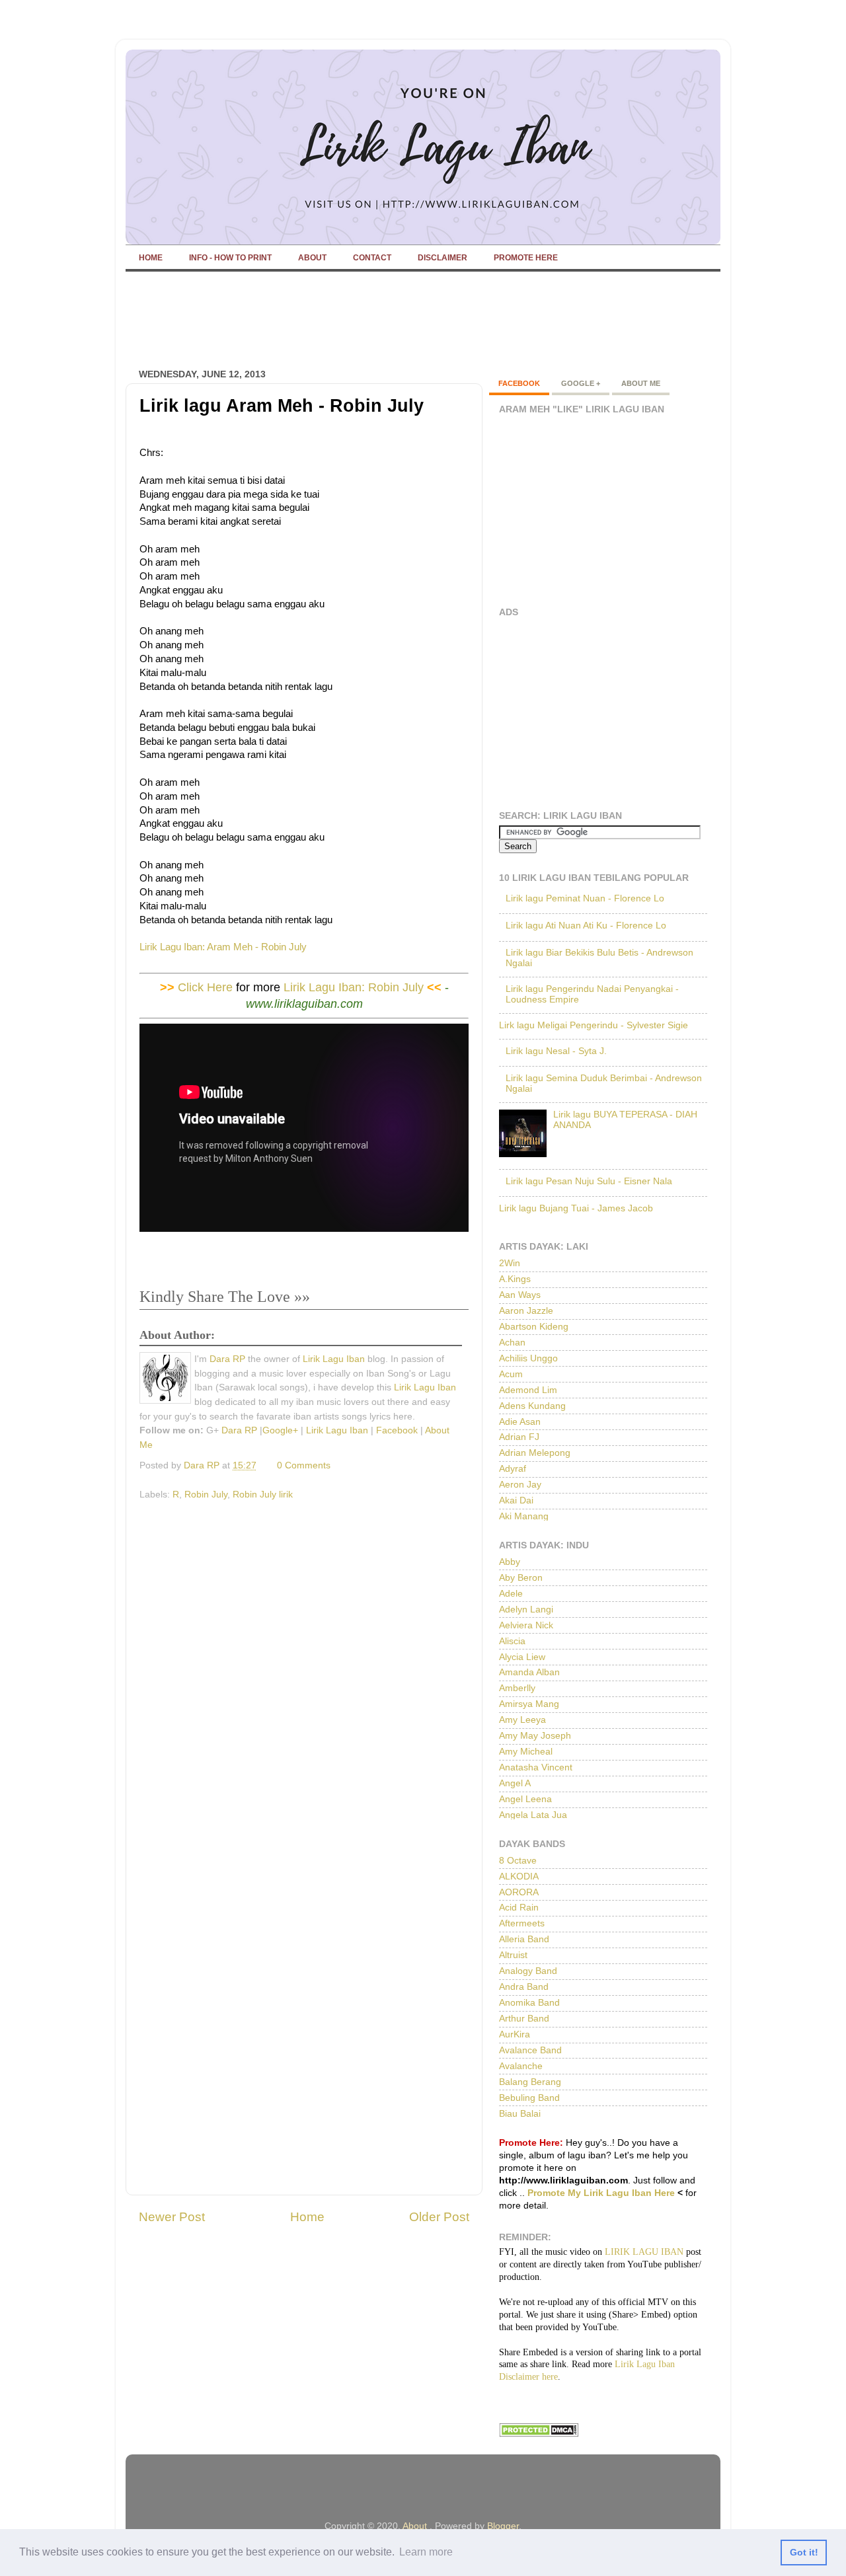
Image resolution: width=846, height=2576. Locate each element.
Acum (511, 1374)
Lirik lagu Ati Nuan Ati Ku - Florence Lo (586, 926)
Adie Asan (520, 1422)
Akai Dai (516, 1500)
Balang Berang (530, 2082)
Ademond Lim (528, 1390)
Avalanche (521, 2066)
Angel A (515, 1783)
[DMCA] (539, 2434)
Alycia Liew (522, 1657)
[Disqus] (304, 1673)
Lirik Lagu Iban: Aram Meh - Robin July (224, 947)
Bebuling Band (529, 2098)
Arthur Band (524, 2019)
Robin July (206, 1495)
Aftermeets (522, 1923)
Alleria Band (524, 1939)
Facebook (397, 1430)
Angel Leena (525, 1799)
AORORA (519, 1892)
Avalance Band (530, 2050)
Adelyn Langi (526, 1610)
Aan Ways (520, 1295)
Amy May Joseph (535, 1736)
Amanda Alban (529, 1672)
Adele (511, 1594)
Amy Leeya (522, 1720)
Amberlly (517, 1688)
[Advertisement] (366, 321)
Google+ (280, 1430)
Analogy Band (528, 1971)
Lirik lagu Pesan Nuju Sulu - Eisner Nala (589, 1181)
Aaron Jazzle (526, 1311)
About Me (641, 383)
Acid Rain (519, 1908)
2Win (510, 1263)
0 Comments (304, 1465)
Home (307, 2217)
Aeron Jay (520, 1485)
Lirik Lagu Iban (334, 1359)
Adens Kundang (532, 1406)
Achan (512, 1343)
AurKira (515, 2034)
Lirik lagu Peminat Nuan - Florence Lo (585, 898)
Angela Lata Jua (533, 1815)
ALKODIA (519, 1876)
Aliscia (512, 1641)
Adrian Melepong (535, 1453)
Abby (510, 1562)
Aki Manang (524, 1516)
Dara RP (227, 1359)
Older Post (439, 2217)
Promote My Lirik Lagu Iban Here (601, 2193)
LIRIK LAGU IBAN (644, 2252)
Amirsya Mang (529, 1704)
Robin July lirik (263, 1495)
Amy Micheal (526, 1752)
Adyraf (513, 1469)
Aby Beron (521, 1578)
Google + (581, 383)
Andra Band (524, 1987)
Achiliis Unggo (528, 1358)
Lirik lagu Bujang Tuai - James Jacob (576, 1208)
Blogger (503, 2526)
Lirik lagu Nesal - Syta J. (556, 1051)
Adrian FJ (519, 1437)
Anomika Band (529, 2003)
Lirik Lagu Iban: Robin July (354, 987)
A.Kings (515, 1279)
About (415, 2526)
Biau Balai (520, 2114)
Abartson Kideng (534, 1327)
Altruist (513, 1955)
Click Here (205, 987)
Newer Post (172, 2217)
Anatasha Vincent (536, 1767)
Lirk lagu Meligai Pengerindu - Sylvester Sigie (594, 1025)
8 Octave (518, 1861)
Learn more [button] (426, 2552)
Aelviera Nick (526, 1625)
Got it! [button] (804, 2552)
